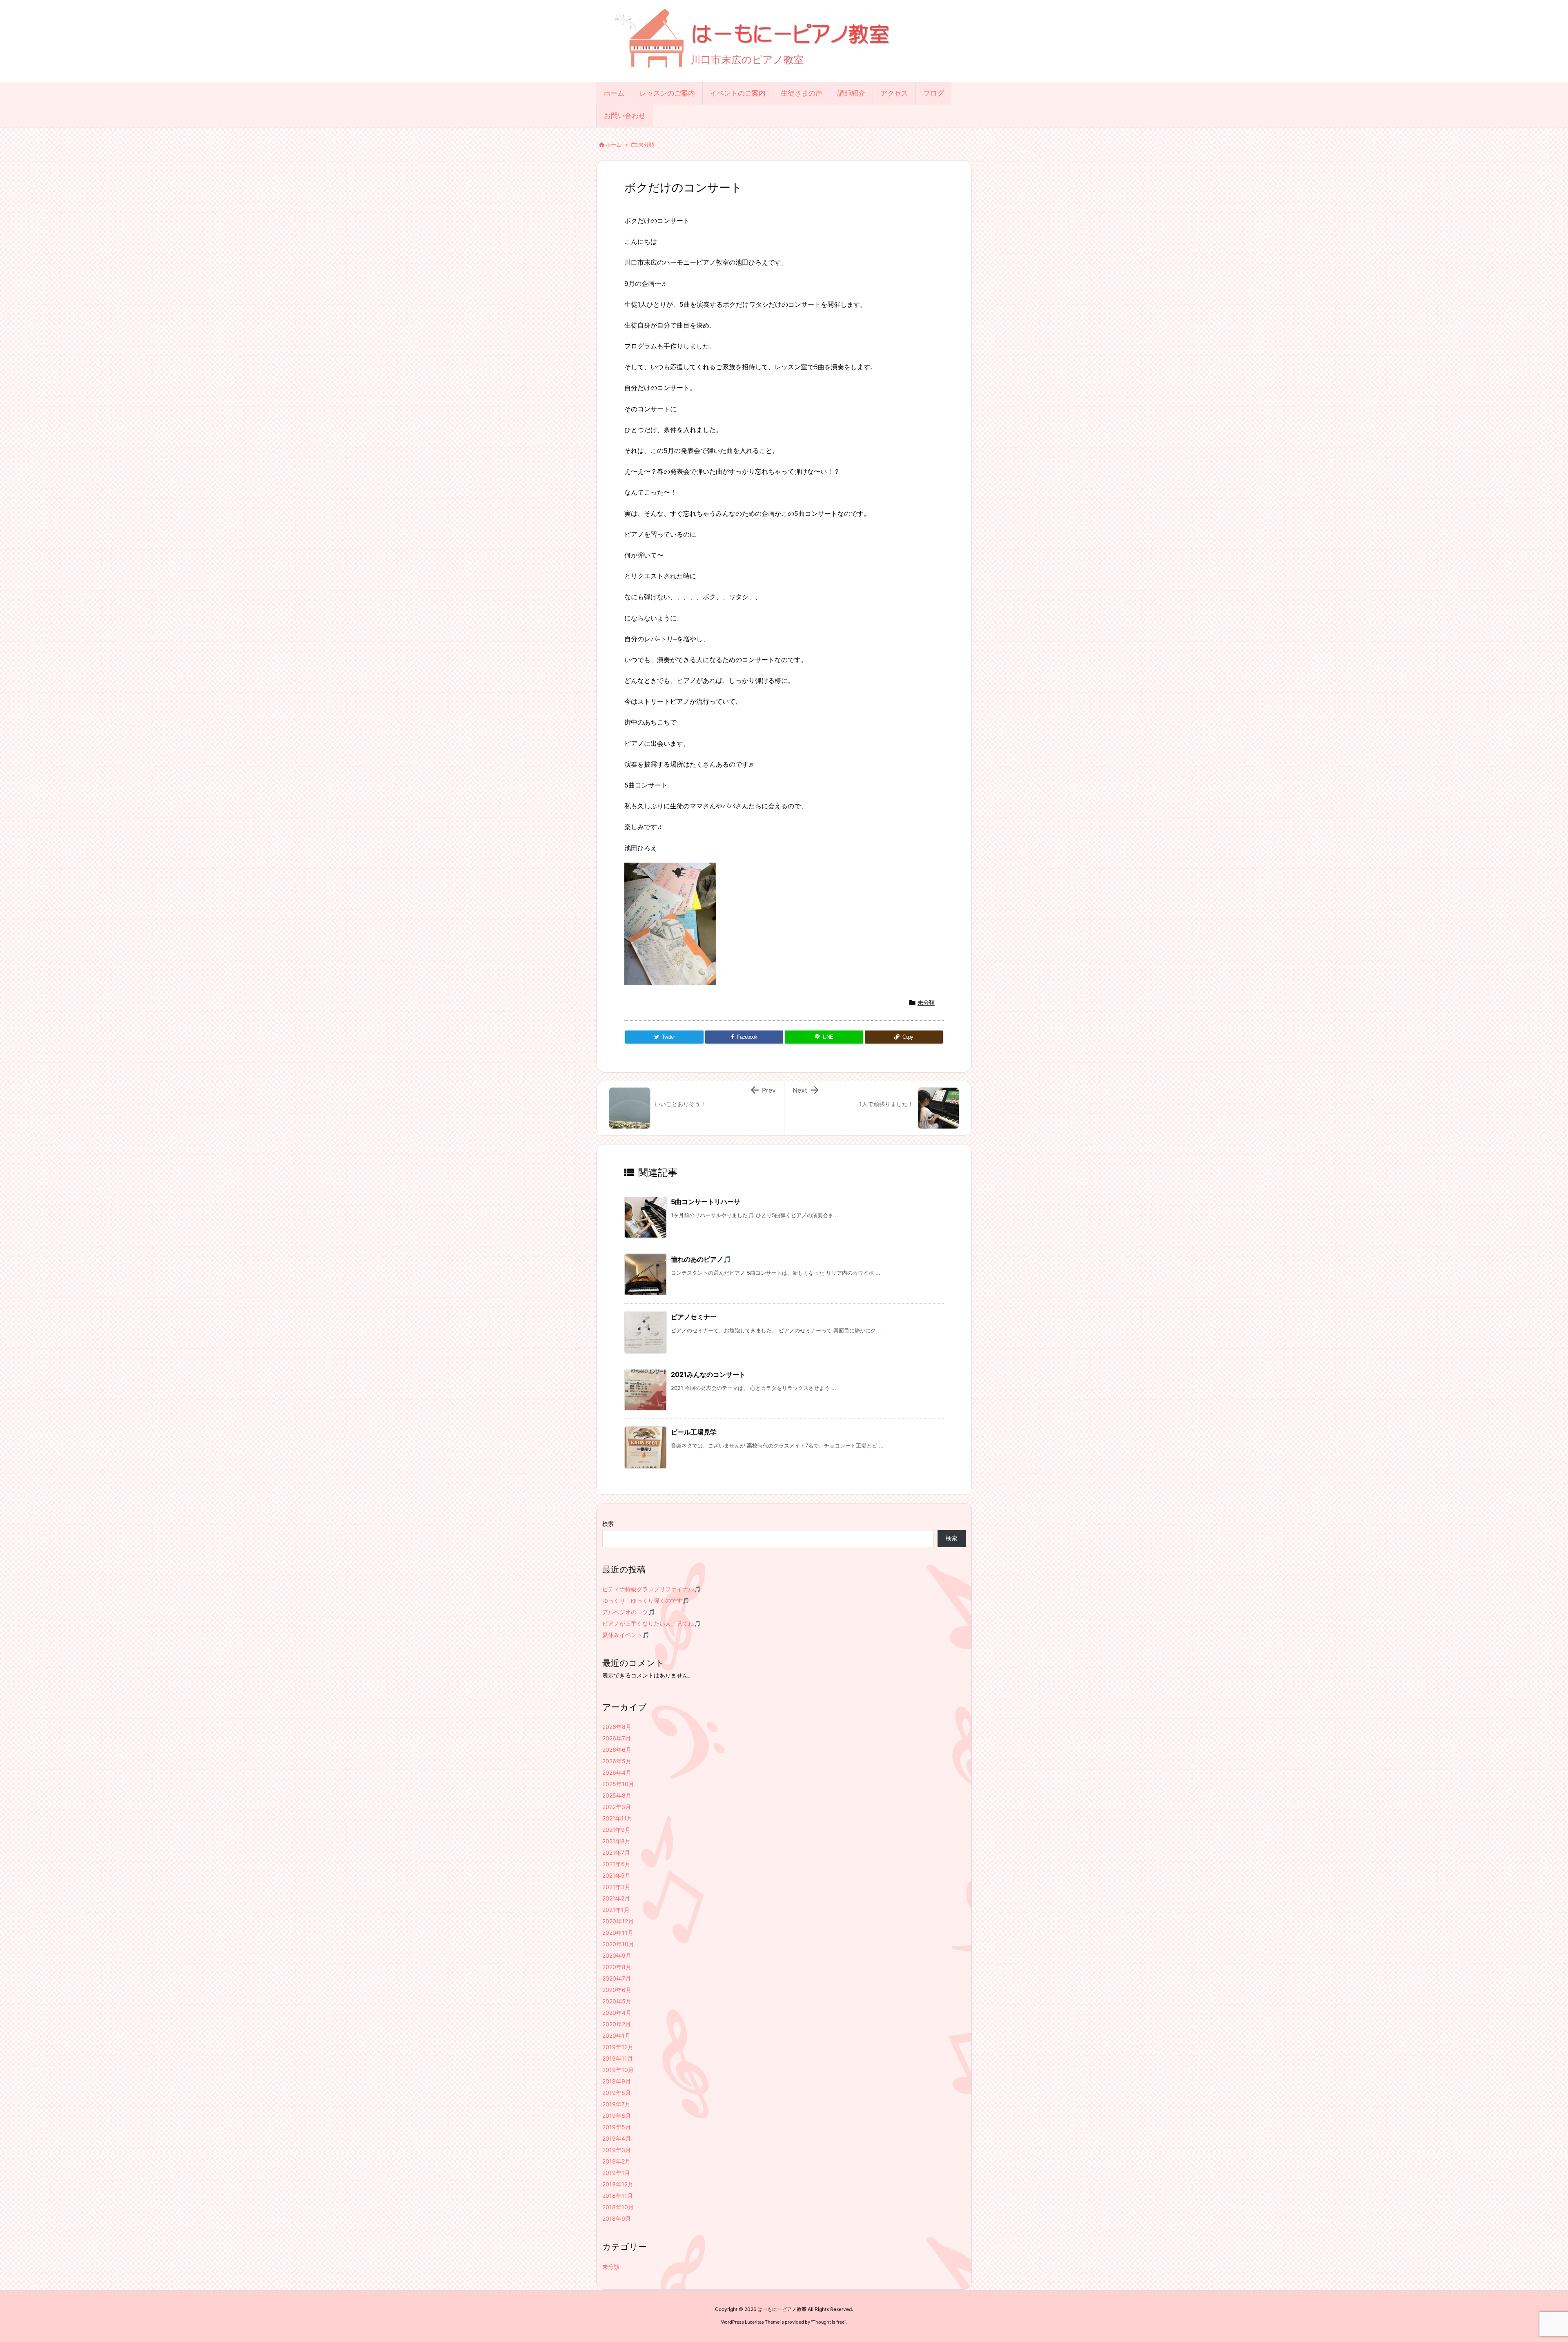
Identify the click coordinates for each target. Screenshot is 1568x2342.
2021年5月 (616, 1875)
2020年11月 (618, 1933)
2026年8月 (617, 1727)
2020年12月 (618, 1921)
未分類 (646, 145)
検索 (608, 1524)
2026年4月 (617, 1772)
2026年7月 (617, 1738)
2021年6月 (616, 1864)
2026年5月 (617, 1761)
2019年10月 (618, 2070)
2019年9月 (617, 2081)
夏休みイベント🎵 (626, 1635)
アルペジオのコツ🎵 (629, 1612)
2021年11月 (617, 1818)
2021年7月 (616, 1852)
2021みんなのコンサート (708, 1374)
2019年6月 (617, 2116)
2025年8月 (617, 1795)
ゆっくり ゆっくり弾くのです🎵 (646, 1600)
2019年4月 (617, 2138)
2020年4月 (617, 2013)
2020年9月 (617, 1955)
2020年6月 (617, 1990)
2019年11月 (618, 2058)
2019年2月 (616, 2161)
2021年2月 (616, 1898)
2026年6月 (617, 1750)
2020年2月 (617, 2024)
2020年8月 (617, 1967)
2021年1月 (616, 1910)
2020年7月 (617, 1978)
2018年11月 (618, 2196)
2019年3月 (617, 2150)
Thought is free (829, 2322)
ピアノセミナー (694, 1317)
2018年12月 (618, 2184)
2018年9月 (617, 2218)
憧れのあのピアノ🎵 (701, 1259)
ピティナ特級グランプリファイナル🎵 (651, 1589)
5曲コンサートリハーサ (706, 1202)
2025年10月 (618, 1784)
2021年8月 (616, 1841)
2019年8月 (617, 2093)
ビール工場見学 (694, 1432)
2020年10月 (618, 1944)
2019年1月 (616, 2173)
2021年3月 (616, 1887)
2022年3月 (617, 1807)
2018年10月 (618, 2207)
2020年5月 (617, 2001)
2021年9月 (616, 1830)
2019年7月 (616, 2104)
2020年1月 (616, 2035)
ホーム (614, 145)
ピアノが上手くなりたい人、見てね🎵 (651, 1623)
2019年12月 (618, 2047)
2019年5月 (617, 2127)
